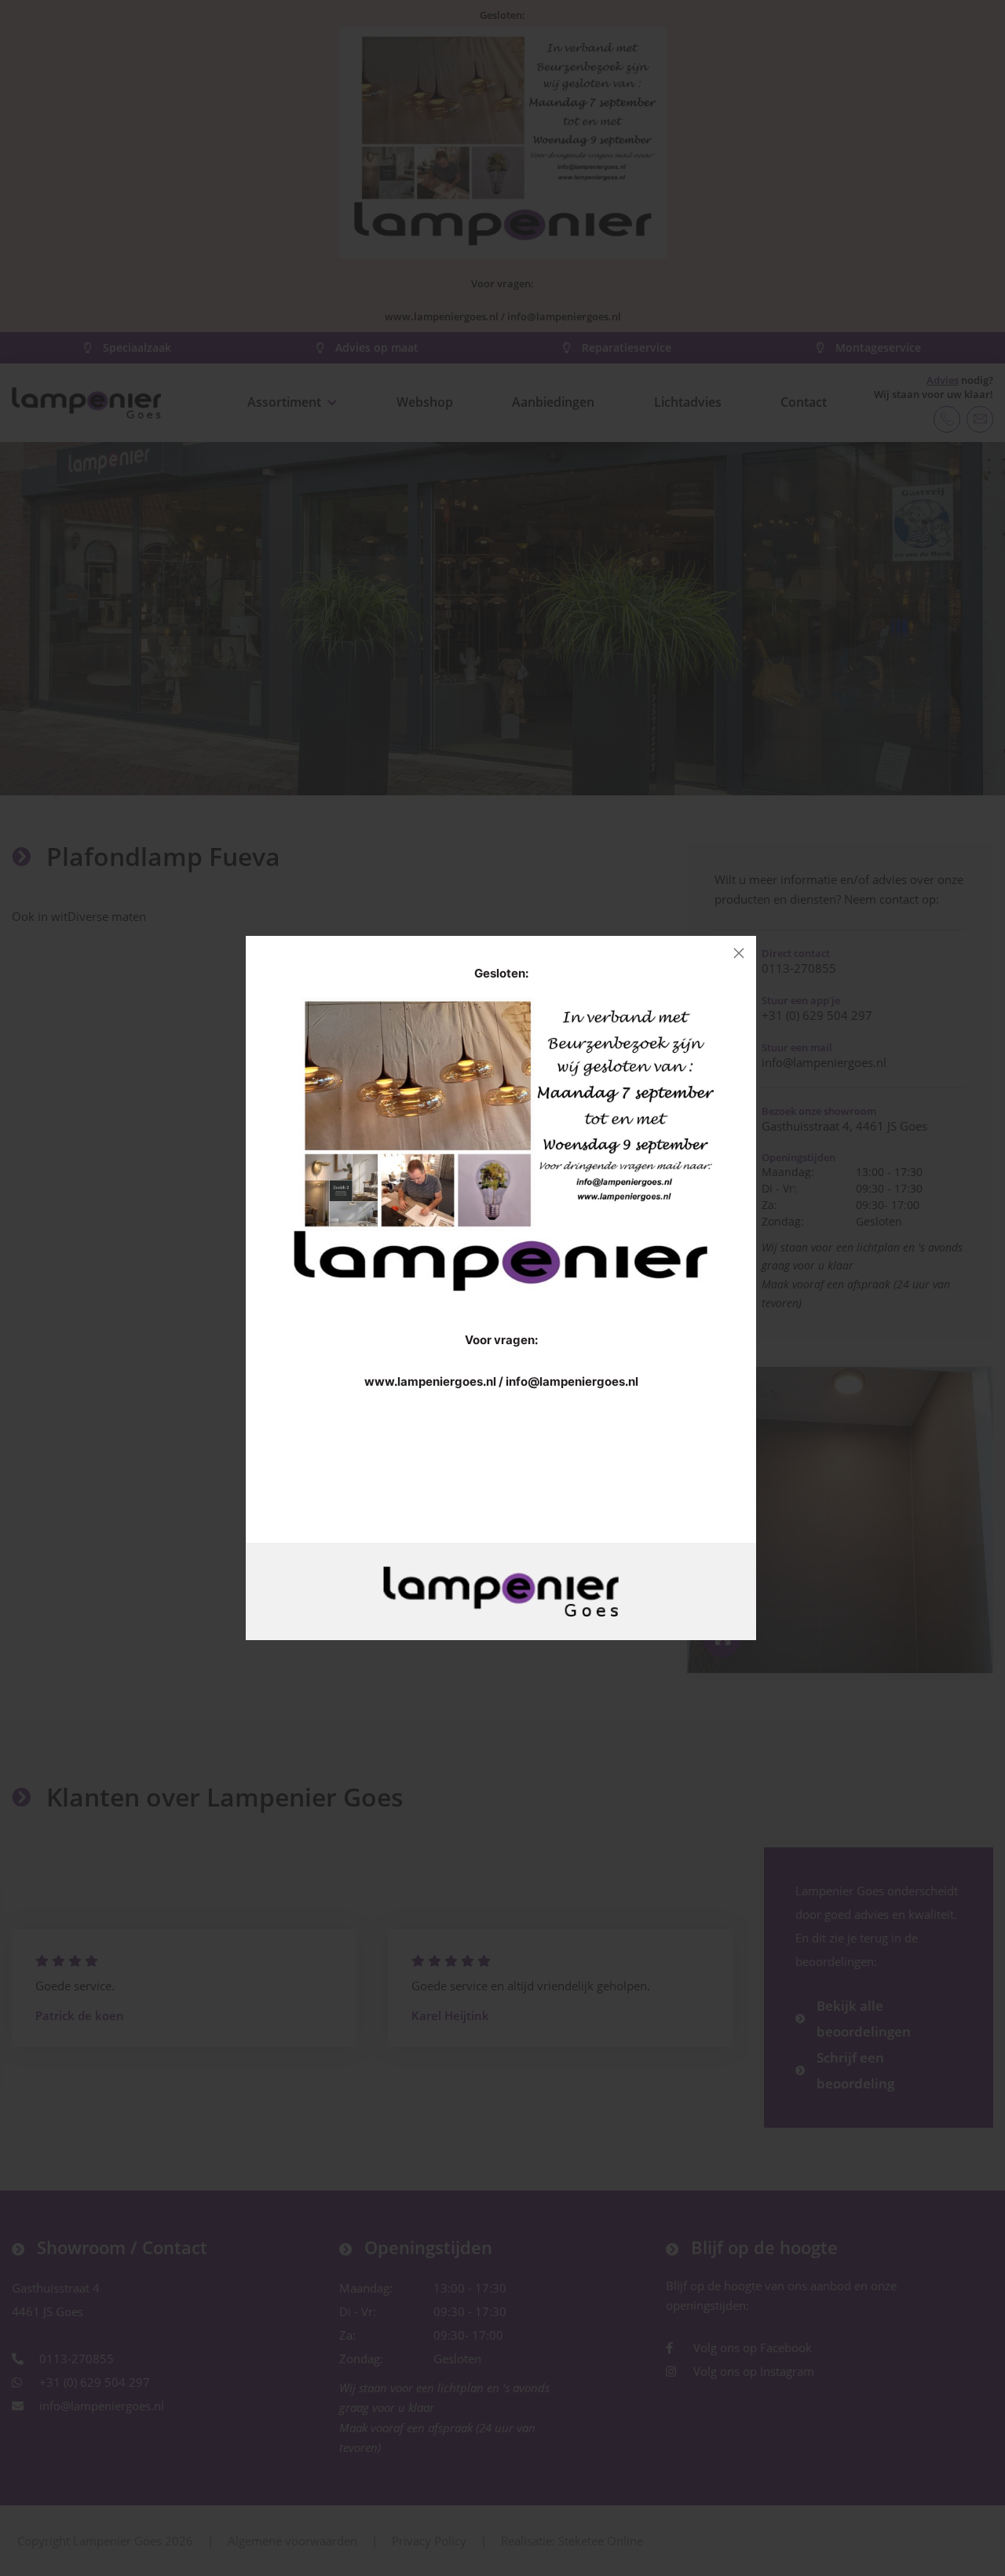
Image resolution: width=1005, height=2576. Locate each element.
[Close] (739, 953)
